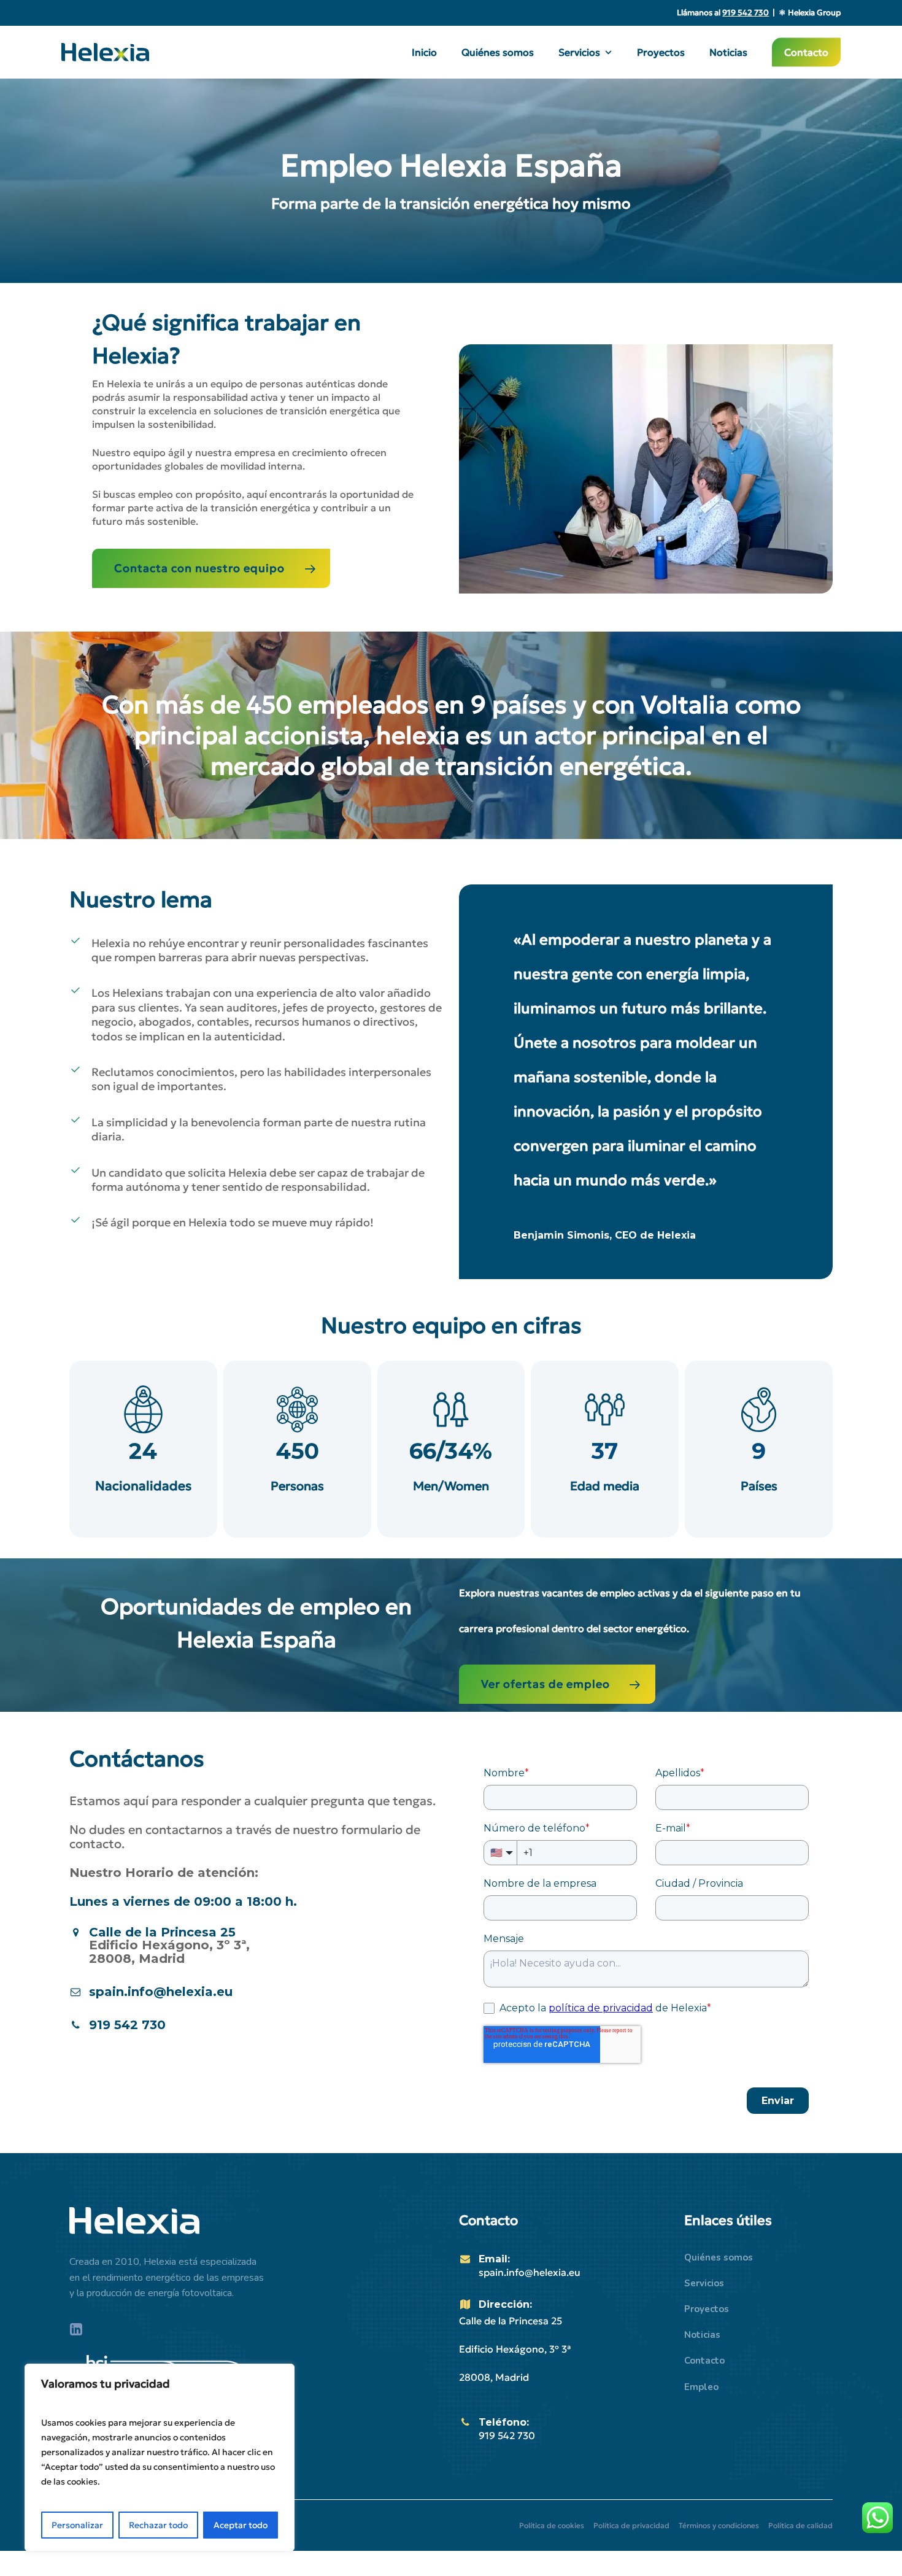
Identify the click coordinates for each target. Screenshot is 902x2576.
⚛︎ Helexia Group (810, 13)
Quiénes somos (719, 2257)
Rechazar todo (158, 2525)
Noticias (702, 2335)
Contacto (704, 2361)
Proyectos (707, 2309)
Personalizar (77, 2525)
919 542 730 (507, 2435)
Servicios (704, 2283)
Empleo (701, 2387)
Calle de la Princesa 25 (162, 1932)
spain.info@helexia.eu (530, 2272)
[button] (211, 568)
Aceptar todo (241, 2525)
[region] (160, 2458)
